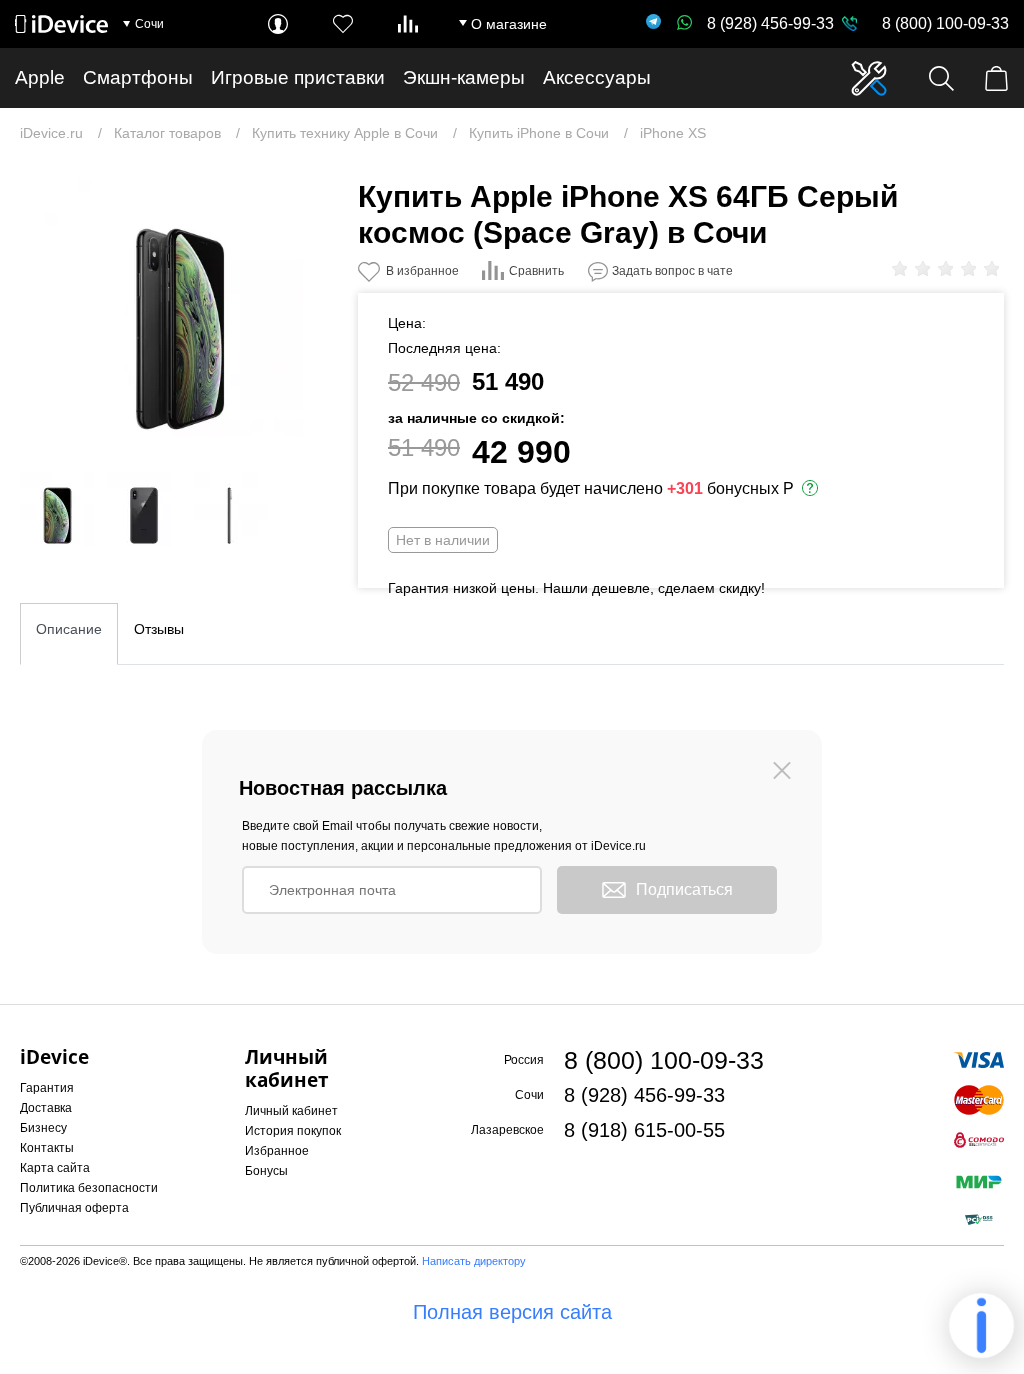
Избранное (277, 1151)
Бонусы (266, 1171)
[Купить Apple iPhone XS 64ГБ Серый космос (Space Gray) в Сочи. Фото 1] (174, 308)
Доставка (46, 1108)
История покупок (293, 1131)
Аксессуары (597, 77)
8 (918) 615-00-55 (644, 1130)
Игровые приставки (298, 77)
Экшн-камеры (464, 77)
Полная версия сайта (512, 1312)
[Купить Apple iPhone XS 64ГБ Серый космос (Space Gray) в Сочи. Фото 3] (144, 509)
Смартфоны (138, 77)
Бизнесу (43, 1128)
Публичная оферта (74, 1208)
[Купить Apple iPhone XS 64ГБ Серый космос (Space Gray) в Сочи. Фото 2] (57, 509)
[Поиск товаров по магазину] (941, 78)
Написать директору (474, 1261)
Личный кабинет (291, 1111)
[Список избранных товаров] (343, 24)
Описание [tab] (69, 629)
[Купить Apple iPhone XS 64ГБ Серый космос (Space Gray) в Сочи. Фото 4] (231, 509)
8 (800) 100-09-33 (945, 23)
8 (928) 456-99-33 (770, 23)
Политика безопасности (89, 1188)
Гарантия (47, 1088)
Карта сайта (55, 1168)
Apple (40, 77)
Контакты (47, 1148)
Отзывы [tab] (159, 629)
